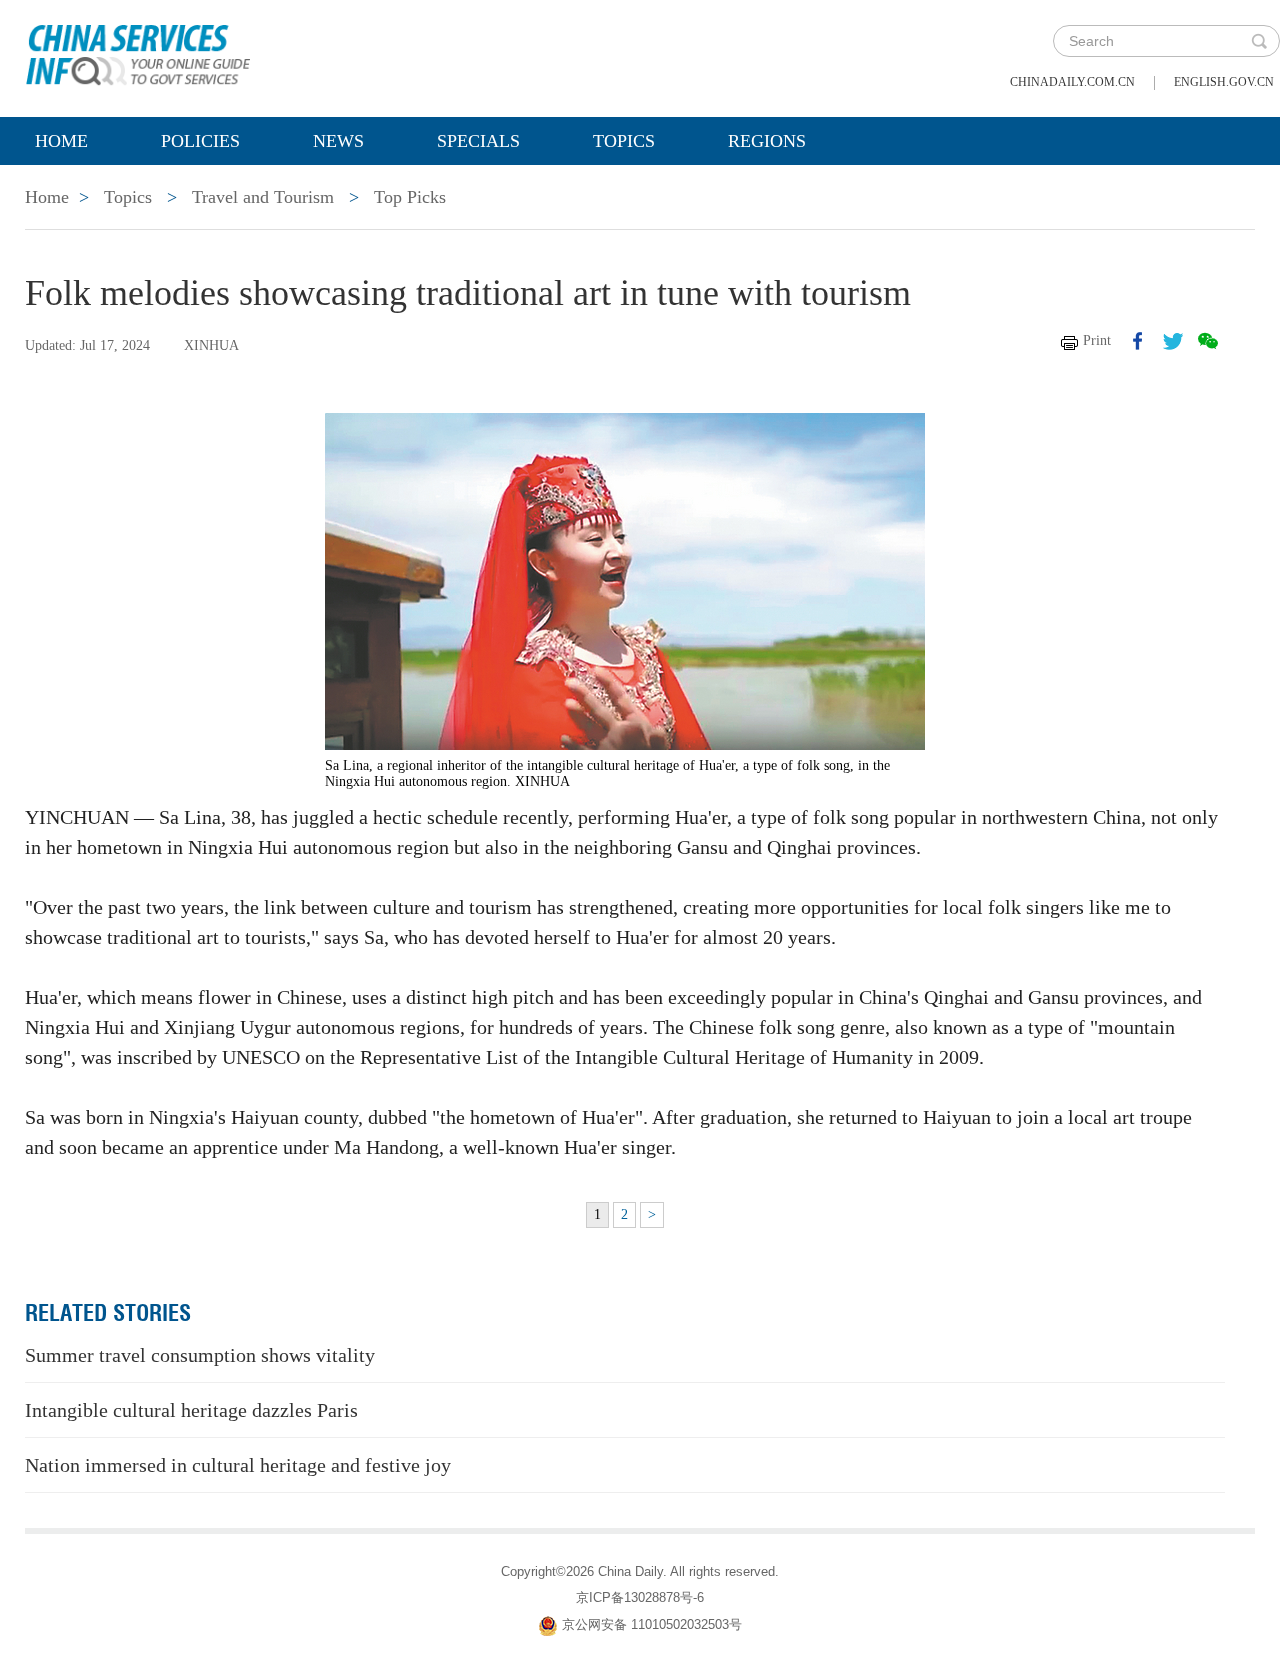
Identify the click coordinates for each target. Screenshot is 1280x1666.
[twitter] (1173, 341)
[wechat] (1208, 341)
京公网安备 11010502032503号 (652, 1624)
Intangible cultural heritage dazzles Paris (191, 1410)
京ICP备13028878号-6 (640, 1597)
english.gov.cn (1224, 82)
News (338, 141)
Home (61, 141)
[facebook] (1138, 341)
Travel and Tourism (263, 197)
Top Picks (410, 197)
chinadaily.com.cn (1072, 82)
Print (1097, 340)
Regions (767, 141)
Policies (200, 141)
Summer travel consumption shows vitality (200, 1355)
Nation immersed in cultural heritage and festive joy (238, 1465)
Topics (624, 141)
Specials (478, 141)
